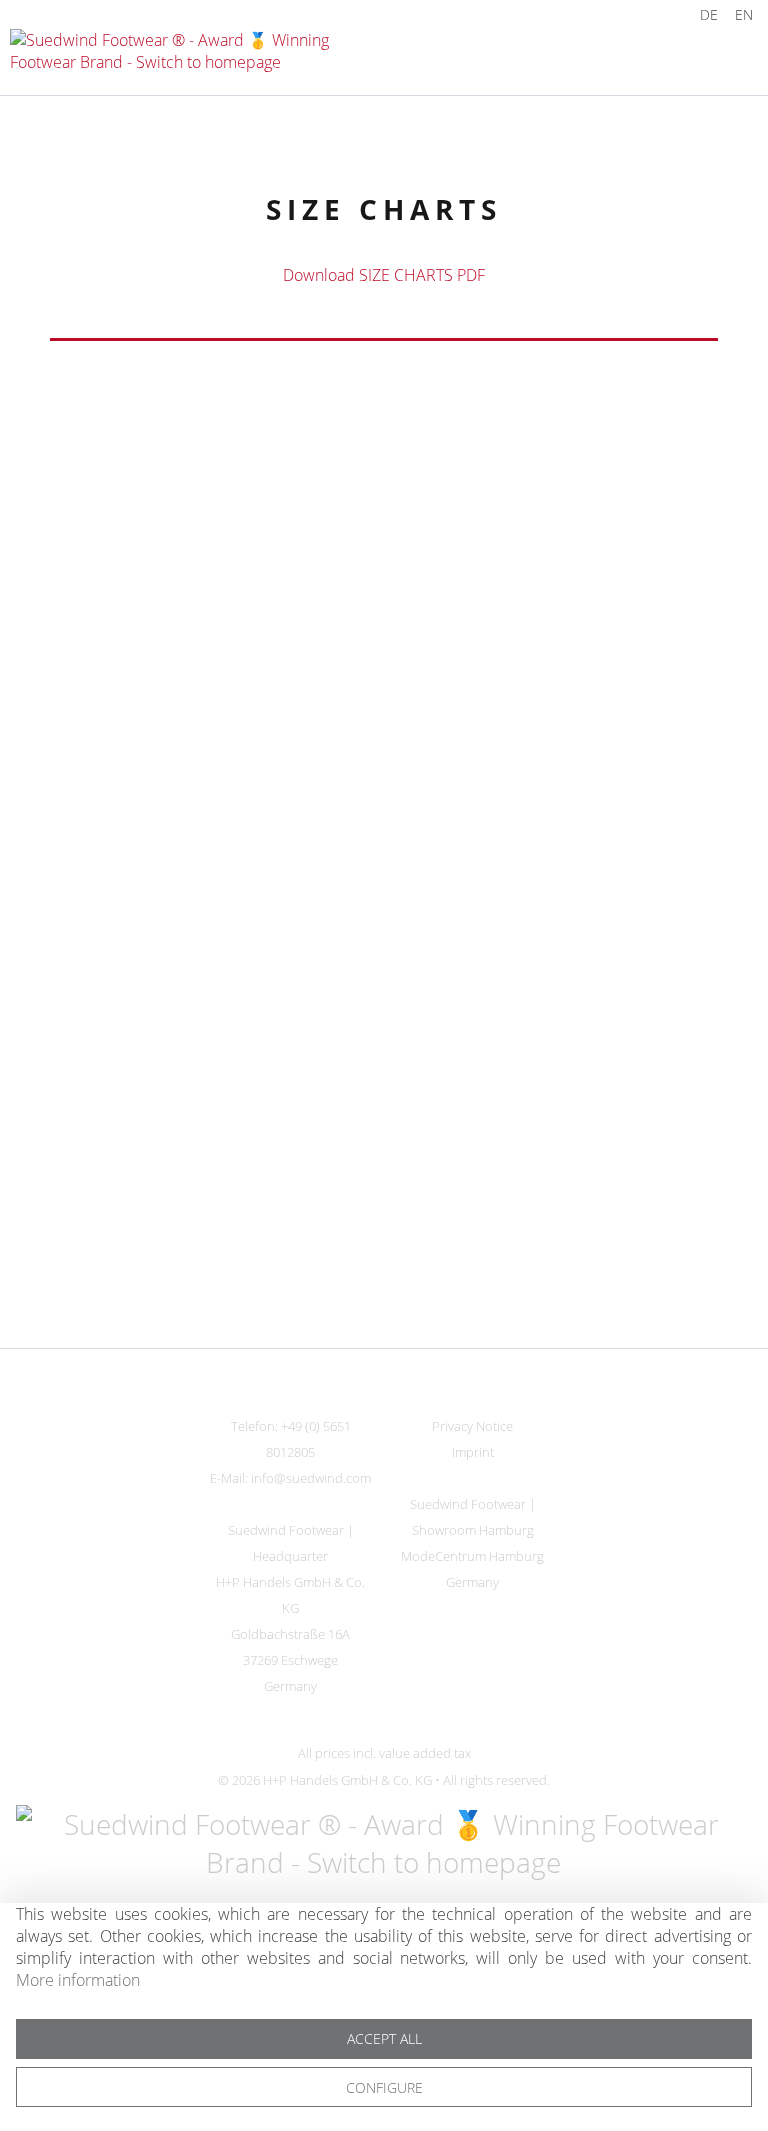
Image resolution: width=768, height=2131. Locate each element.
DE (709, 14)
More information (78, 1980)
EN (744, 14)
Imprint (473, 1452)
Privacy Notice (472, 1426)
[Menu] (708, 55)
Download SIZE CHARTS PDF (384, 275)
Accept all (384, 2038)
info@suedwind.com (311, 1478)
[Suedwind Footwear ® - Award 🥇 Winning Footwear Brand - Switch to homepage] (197, 54)
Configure (384, 2087)
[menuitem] (657, 14)
